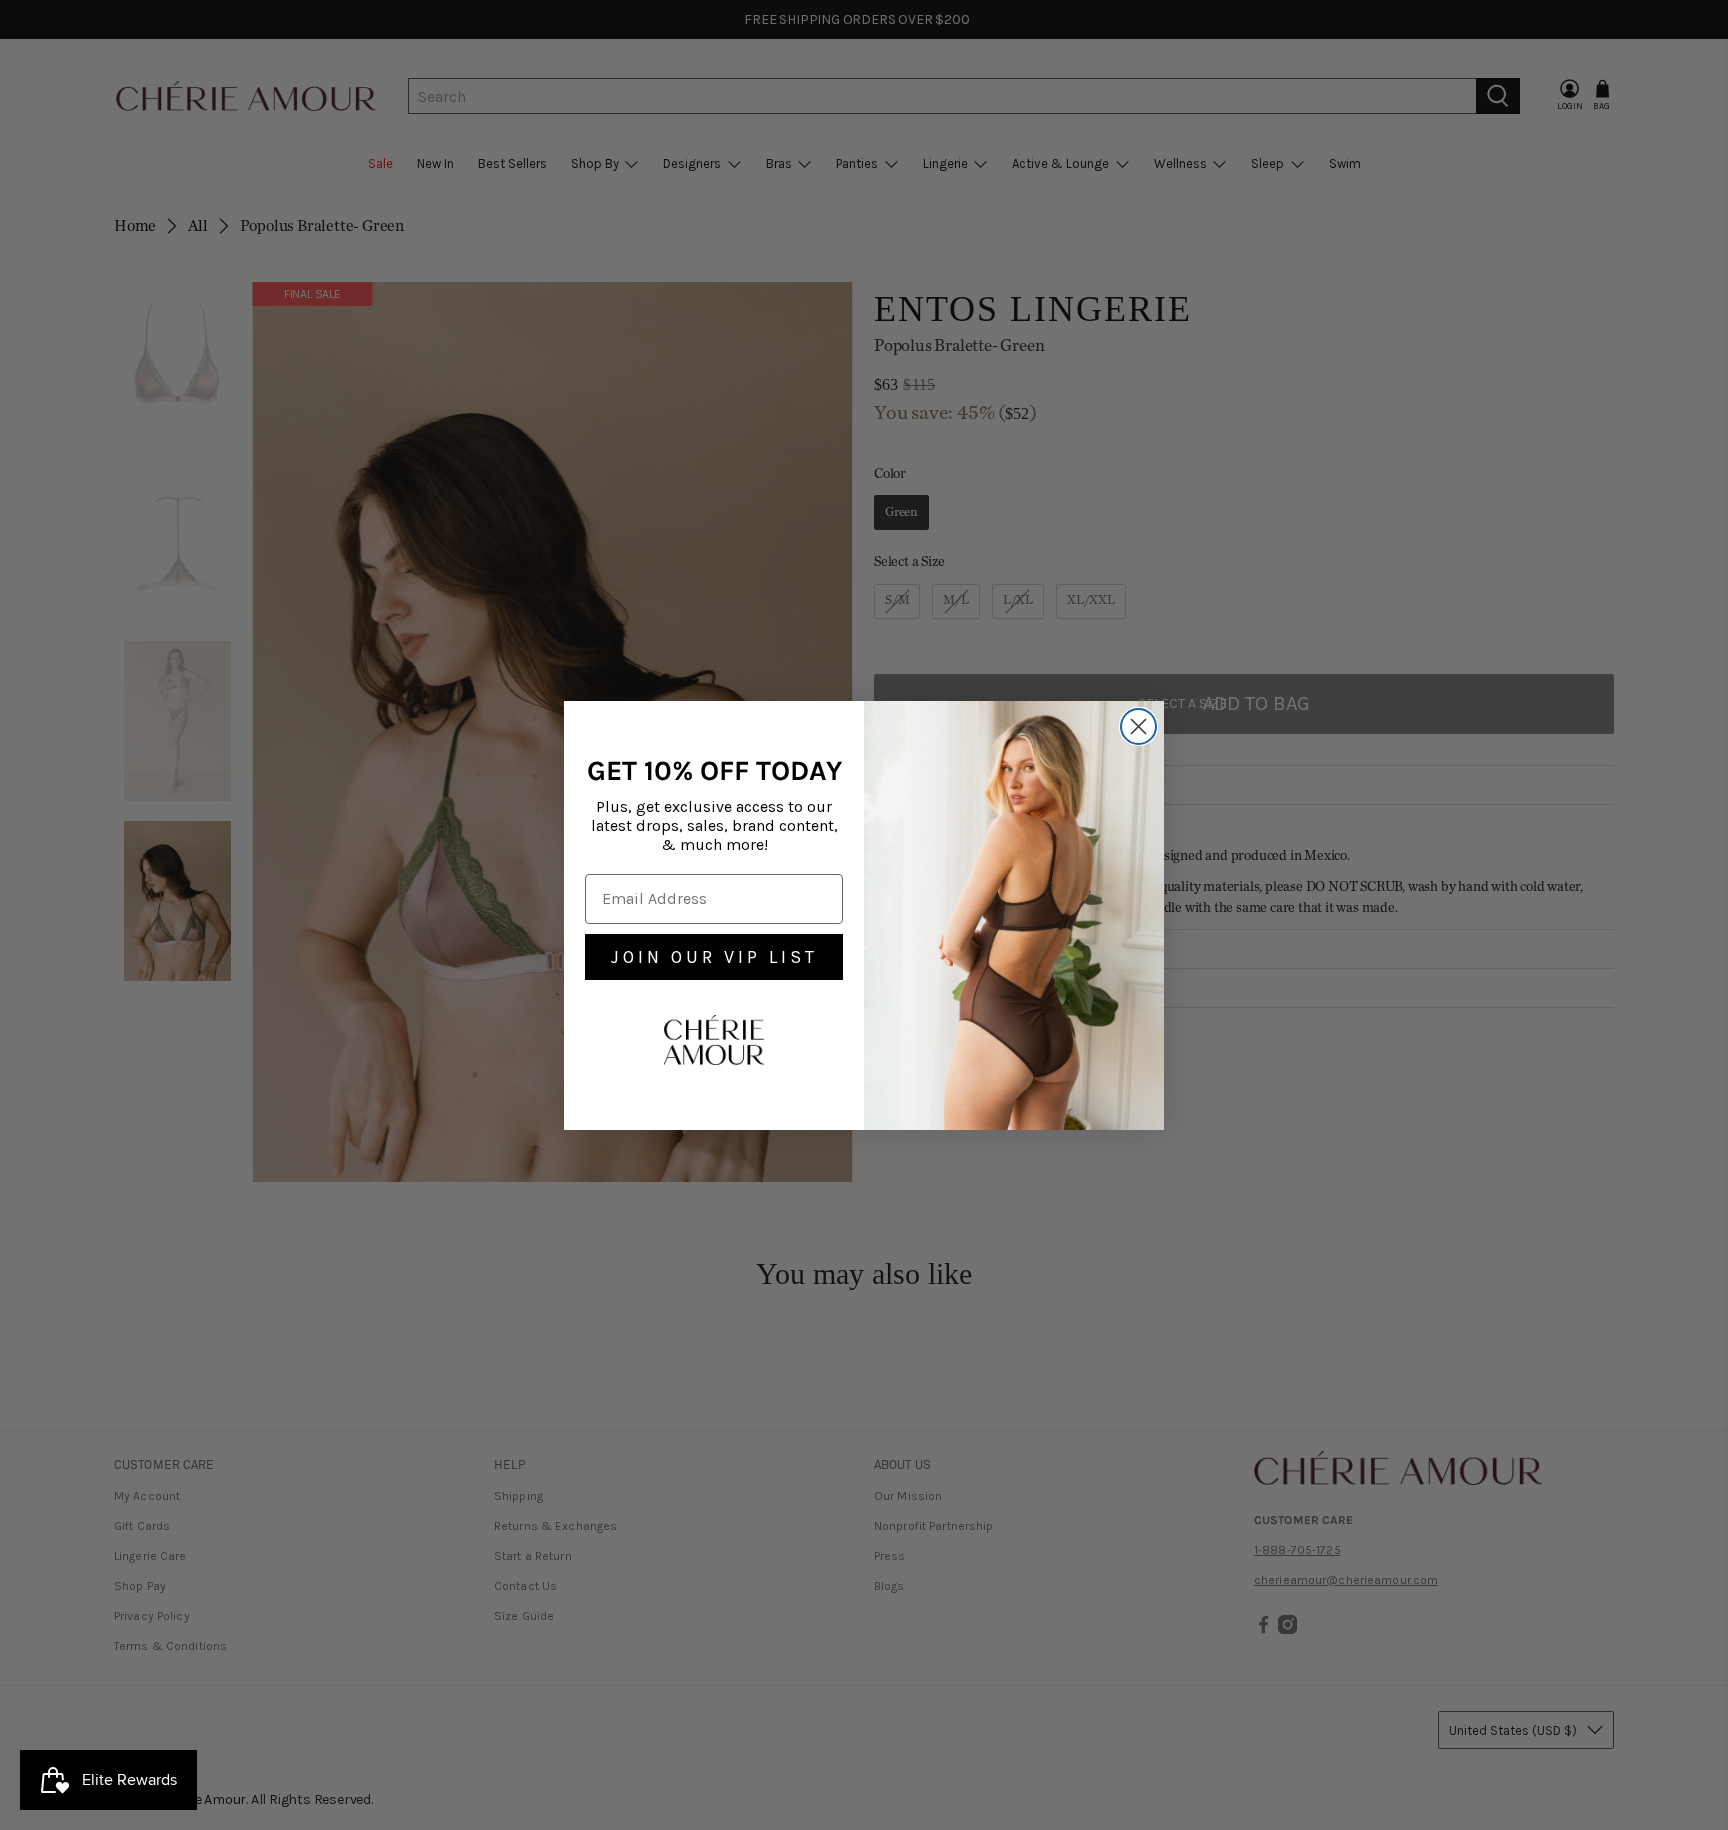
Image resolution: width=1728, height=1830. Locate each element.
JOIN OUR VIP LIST (714, 957)
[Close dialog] (1138, 726)
